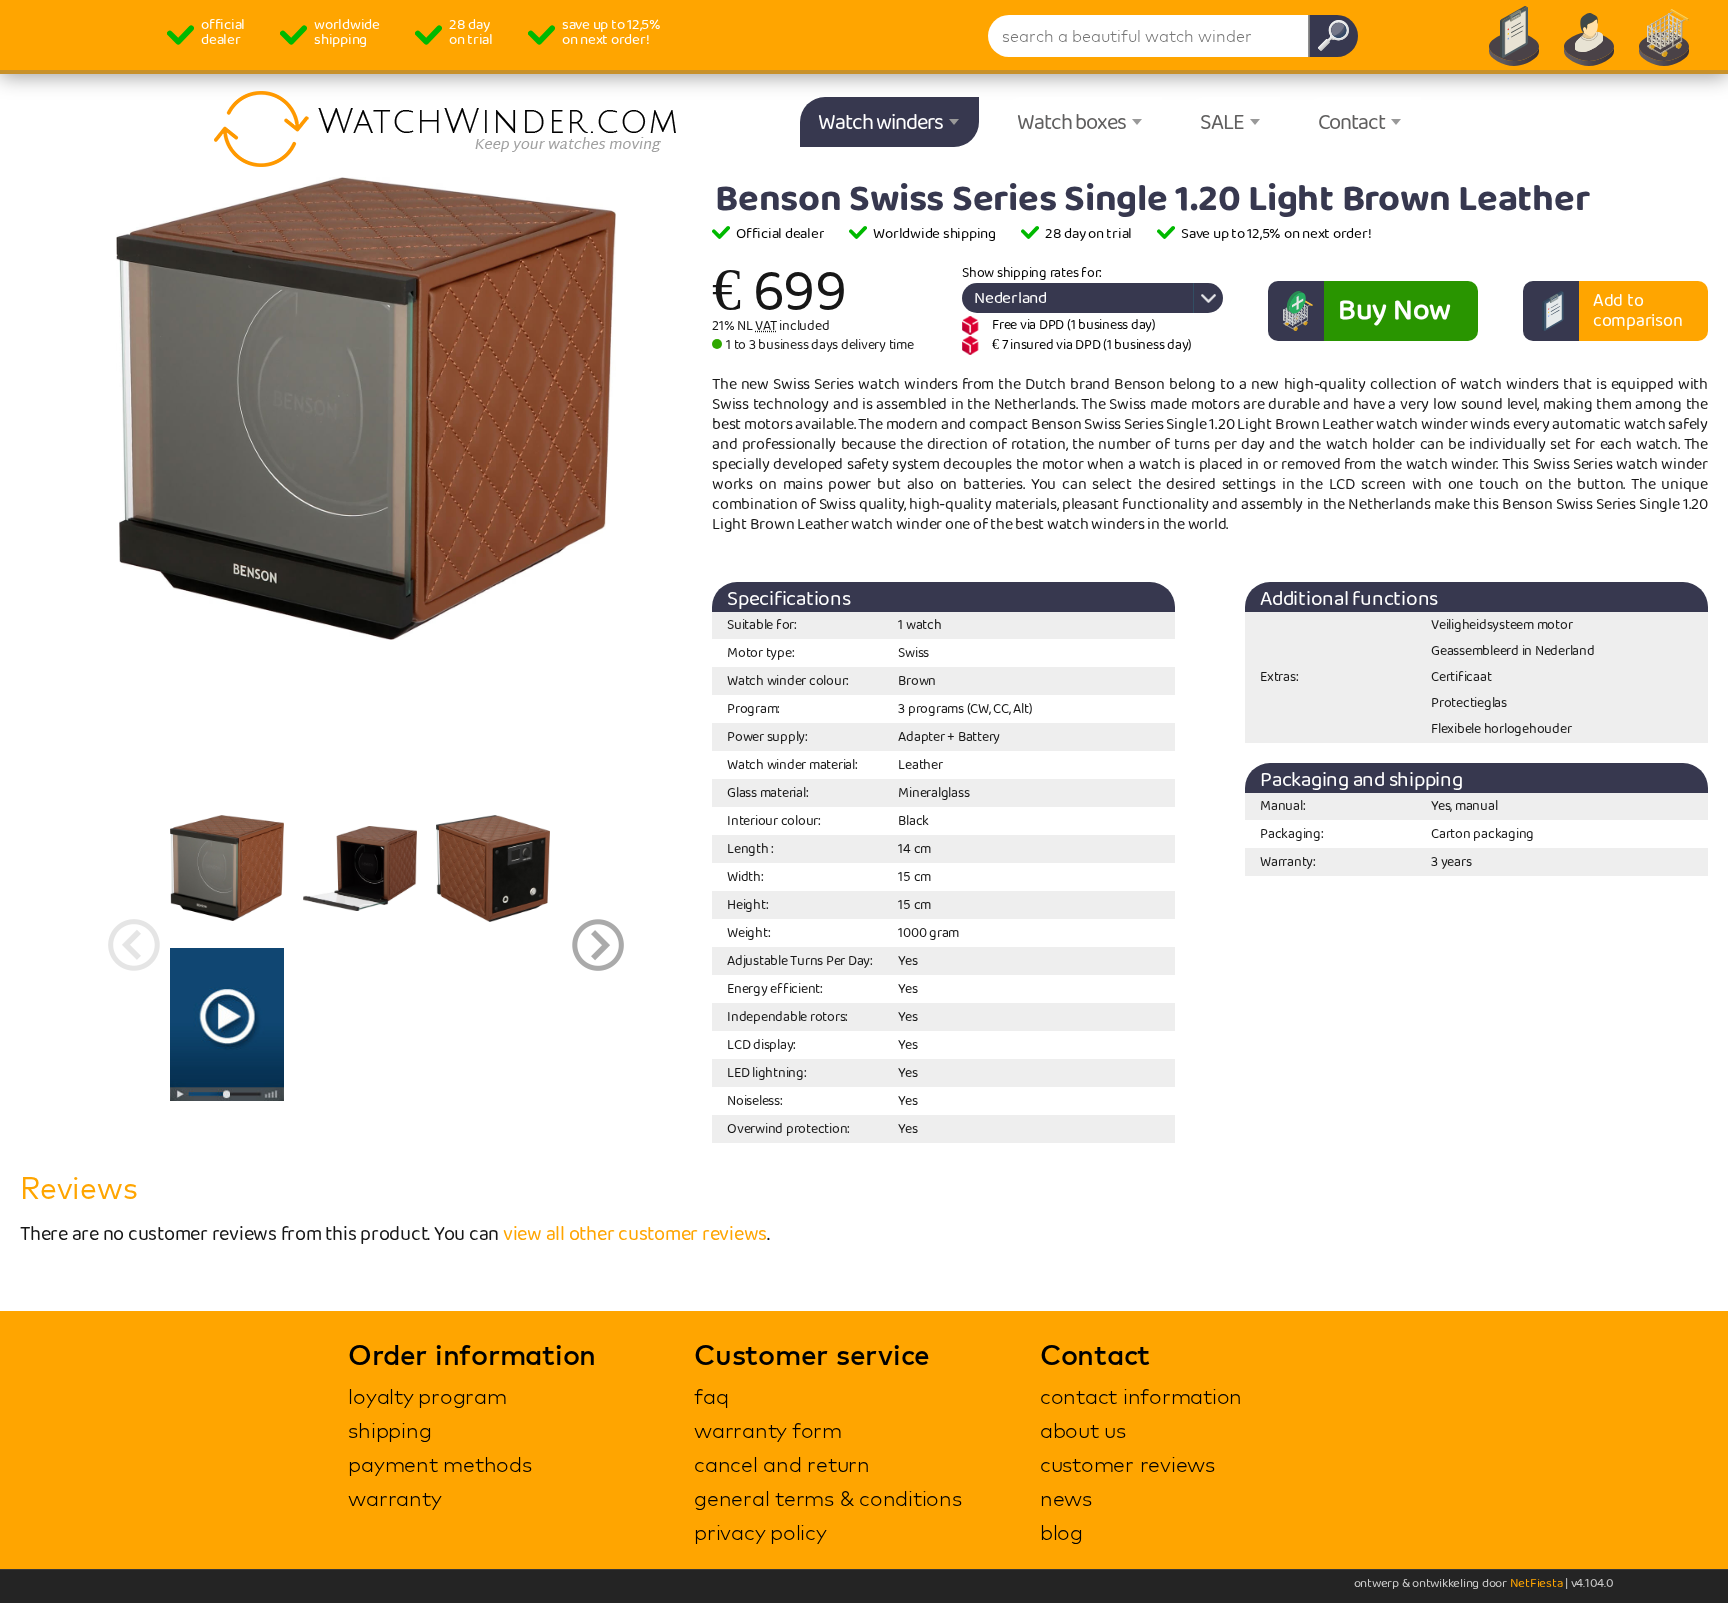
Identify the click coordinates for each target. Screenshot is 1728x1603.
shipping (389, 1430)
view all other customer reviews (635, 1234)
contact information (1141, 1396)
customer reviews (1127, 1464)
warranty (394, 1498)
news (1066, 1498)
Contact (1351, 123)
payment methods (439, 1464)
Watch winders (880, 123)
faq (711, 1396)
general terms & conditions (828, 1498)
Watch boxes (1071, 123)
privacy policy (760, 1532)
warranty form (768, 1430)
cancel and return (782, 1464)
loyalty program (427, 1396)
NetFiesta (1536, 1583)
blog (1061, 1532)
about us (1083, 1430)
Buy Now (1394, 311)
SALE (1222, 123)
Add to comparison (1638, 311)
